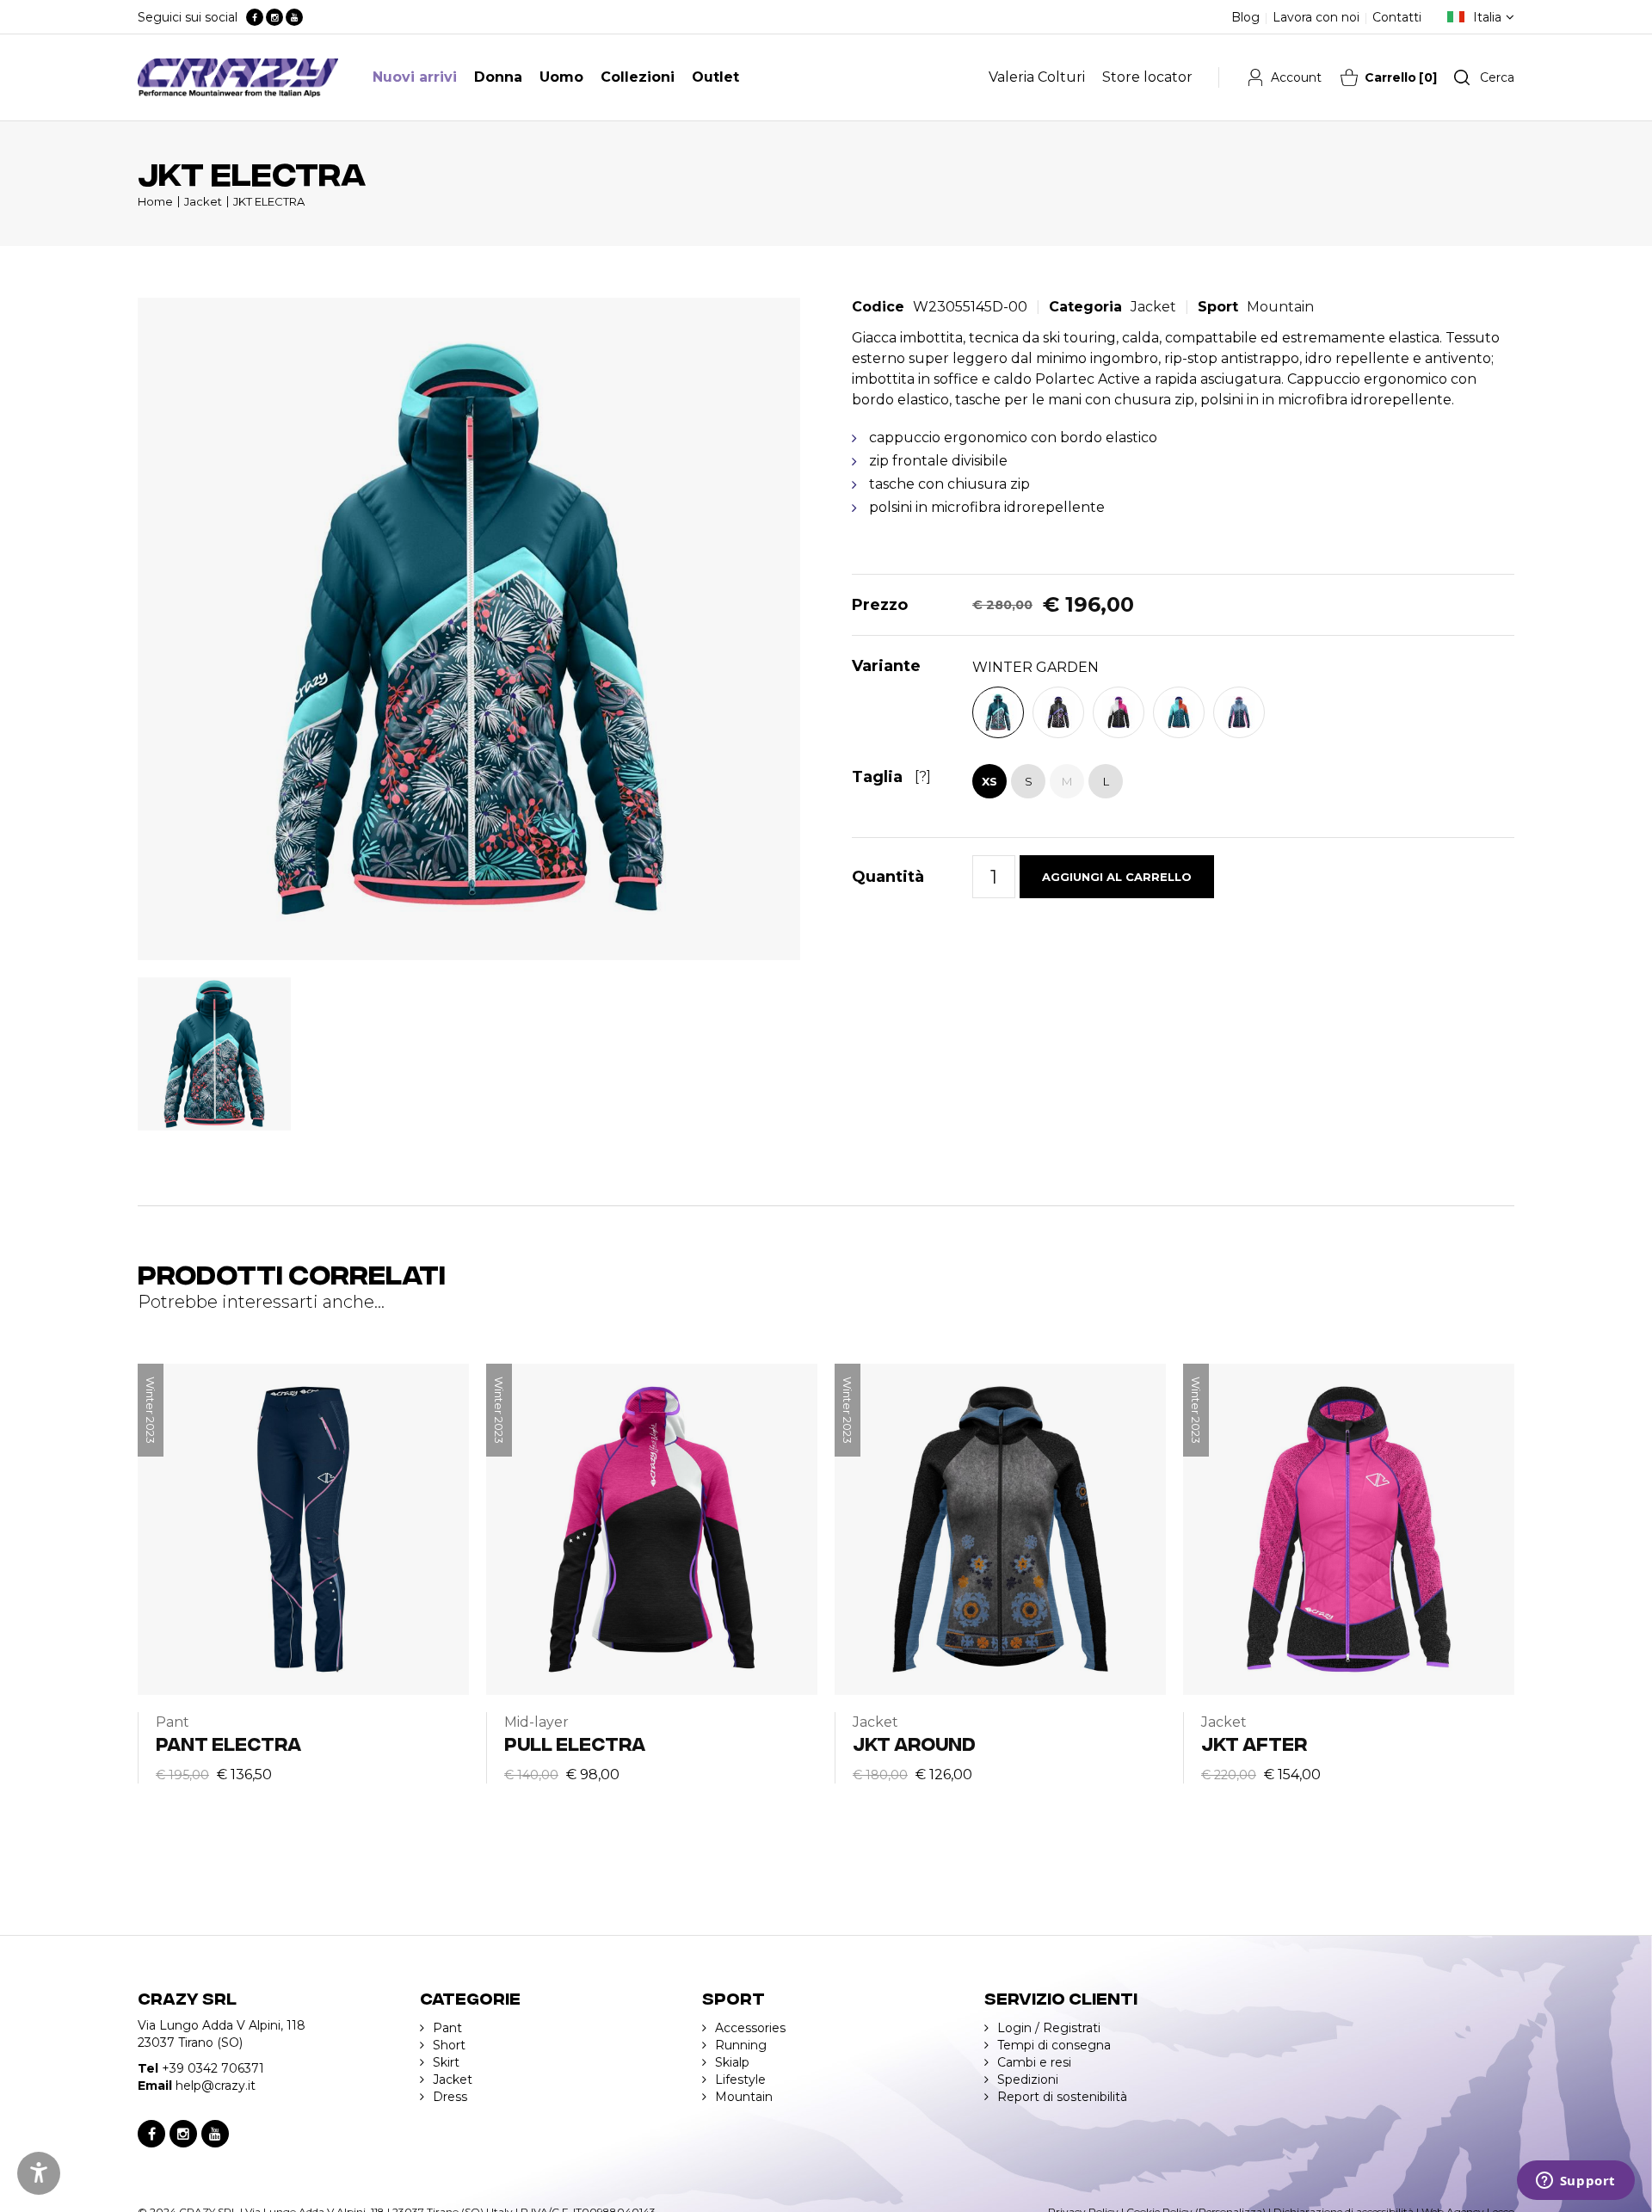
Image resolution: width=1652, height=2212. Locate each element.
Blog (1245, 17)
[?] (923, 776)
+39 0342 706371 (213, 2068)
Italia (1487, 17)
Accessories (750, 2028)
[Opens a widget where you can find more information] (1575, 2182)
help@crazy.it (216, 2086)
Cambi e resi (1034, 2062)
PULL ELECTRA (575, 1743)
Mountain (1280, 307)
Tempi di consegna (1054, 2045)
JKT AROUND (914, 1743)
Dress (450, 2097)
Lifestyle (740, 2080)
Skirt (446, 2062)
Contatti (1397, 17)
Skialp (732, 2062)
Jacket (203, 201)
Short (449, 2045)
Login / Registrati (1049, 2028)
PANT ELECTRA (228, 1743)
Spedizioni (1028, 2080)
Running (741, 2045)
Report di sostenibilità (1062, 2097)
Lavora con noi (1316, 17)
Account (1296, 77)
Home (155, 201)
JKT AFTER (1254, 1743)
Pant (447, 2028)
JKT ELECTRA (269, 201)
